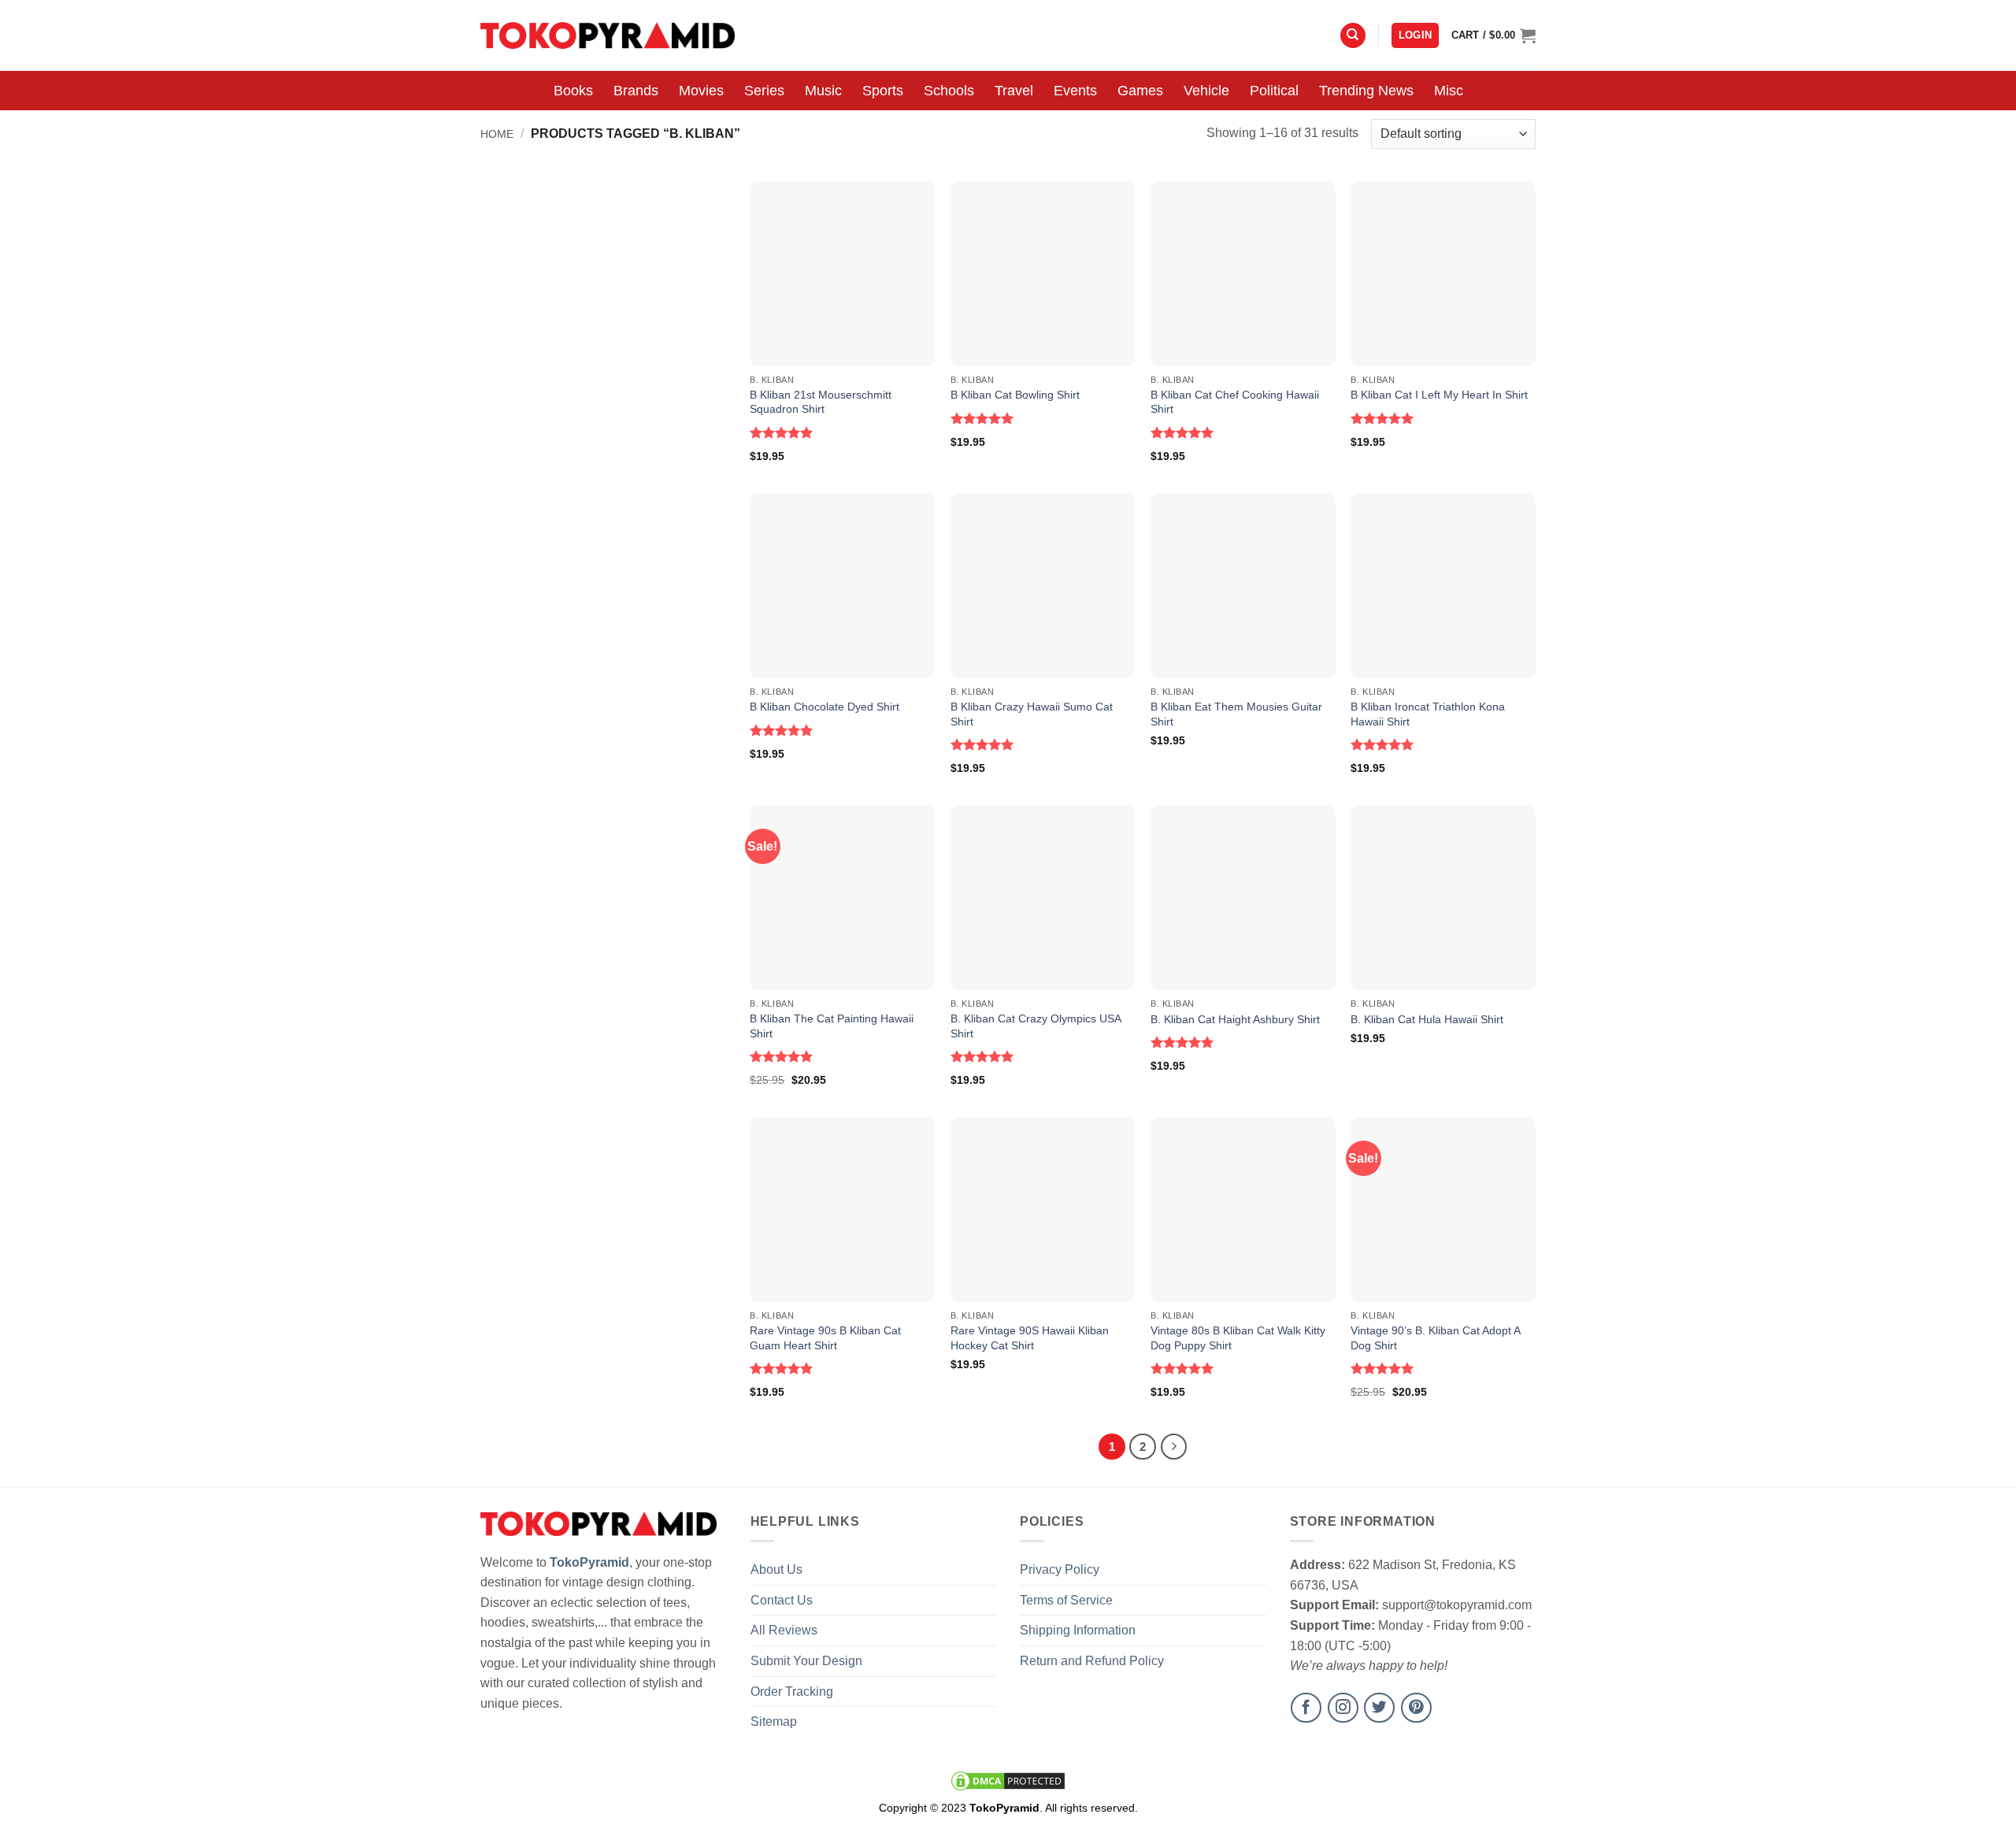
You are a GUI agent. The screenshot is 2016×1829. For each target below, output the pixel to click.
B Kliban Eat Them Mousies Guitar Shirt (1236, 714)
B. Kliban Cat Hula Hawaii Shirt (1427, 1019)
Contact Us (782, 1600)
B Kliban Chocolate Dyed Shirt (825, 707)
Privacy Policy (1060, 1569)
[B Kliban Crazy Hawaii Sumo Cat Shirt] (1043, 586)
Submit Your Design (806, 1661)
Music (823, 91)
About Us (776, 1569)
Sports (883, 91)
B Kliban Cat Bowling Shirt (1015, 395)
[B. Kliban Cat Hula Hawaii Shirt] (1443, 898)
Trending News (1366, 91)
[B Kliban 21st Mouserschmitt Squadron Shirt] (842, 274)
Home (497, 134)
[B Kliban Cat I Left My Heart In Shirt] (1443, 274)
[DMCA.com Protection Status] (1008, 1780)
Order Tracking (792, 1692)
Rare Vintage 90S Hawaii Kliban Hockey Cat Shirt (1030, 1338)
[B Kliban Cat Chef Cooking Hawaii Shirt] (1243, 274)
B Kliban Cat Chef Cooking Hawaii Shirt (1235, 402)
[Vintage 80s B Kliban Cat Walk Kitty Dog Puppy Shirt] (1243, 1209)
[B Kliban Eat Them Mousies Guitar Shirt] (1243, 586)
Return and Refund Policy (1092, 1661)
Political (1274, 91)
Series (764, 91)
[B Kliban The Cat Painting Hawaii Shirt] (842, 898)
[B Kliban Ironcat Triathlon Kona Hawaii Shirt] (1443, 586)
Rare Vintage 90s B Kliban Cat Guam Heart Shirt (825, 1338)
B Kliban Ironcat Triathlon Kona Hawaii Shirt (1428, 714)
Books (573, 91)
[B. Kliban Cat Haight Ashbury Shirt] (1243, 898)
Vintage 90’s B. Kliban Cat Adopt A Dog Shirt (1435, 1338)
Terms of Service (1066, 1600)
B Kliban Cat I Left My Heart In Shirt (1439, 395)
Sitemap (774, 1721)
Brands (636, 91)
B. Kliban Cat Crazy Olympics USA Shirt (1036, 1026)
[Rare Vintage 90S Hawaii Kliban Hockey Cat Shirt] (1043, 1209)
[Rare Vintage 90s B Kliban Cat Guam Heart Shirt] (842, 1209)
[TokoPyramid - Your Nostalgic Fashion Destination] (608, 35)
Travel (1014, 91)
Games (1140, 91)
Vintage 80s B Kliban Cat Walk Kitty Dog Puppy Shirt (1238, 1338)
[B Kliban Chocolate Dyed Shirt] (842, 586)
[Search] (1353, 36)
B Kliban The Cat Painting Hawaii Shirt (832, 1026)
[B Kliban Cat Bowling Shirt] (1043, 274)
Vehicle (1206, 91)
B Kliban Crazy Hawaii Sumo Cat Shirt (1032, 714)
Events (1075, 91)
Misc (1449, 91)
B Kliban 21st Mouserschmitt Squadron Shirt (821, 402)
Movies (701, 91)
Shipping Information (1078, 1630)
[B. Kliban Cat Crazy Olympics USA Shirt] (1043, 898)
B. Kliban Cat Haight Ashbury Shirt (1235, 1019)
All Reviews (784, 1630)
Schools (949, 91)
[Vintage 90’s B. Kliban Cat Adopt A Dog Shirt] (1443, 1209)
